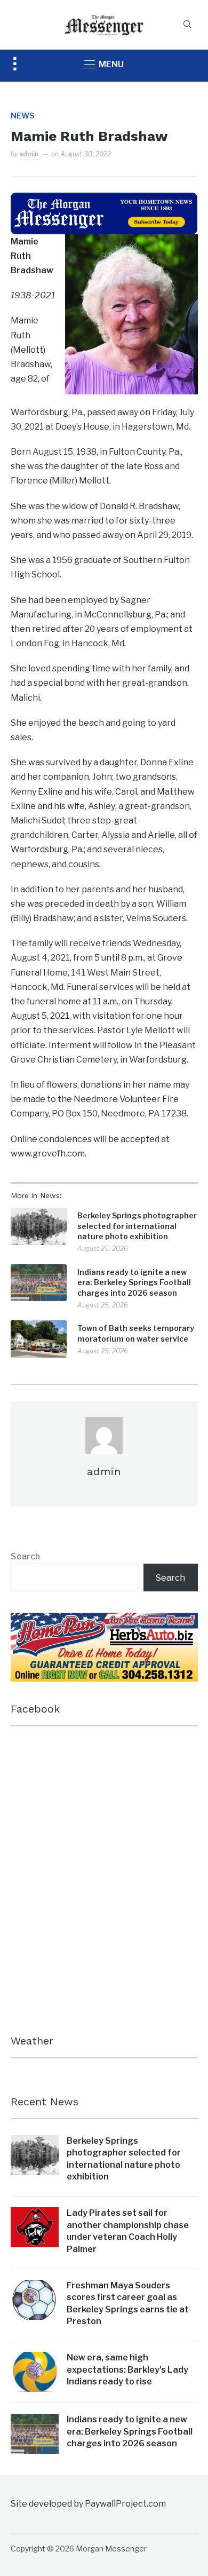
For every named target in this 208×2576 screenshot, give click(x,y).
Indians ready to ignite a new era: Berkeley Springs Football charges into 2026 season (134, 1282)
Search (25, 1556)
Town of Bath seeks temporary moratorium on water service (136, 1333)
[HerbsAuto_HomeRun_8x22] (104, 1620)
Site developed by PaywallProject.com (88, 2504)
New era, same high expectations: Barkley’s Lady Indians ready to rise (127, 2369)
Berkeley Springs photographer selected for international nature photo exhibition (137, 1226)
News (22, 116)
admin (29, 154)
